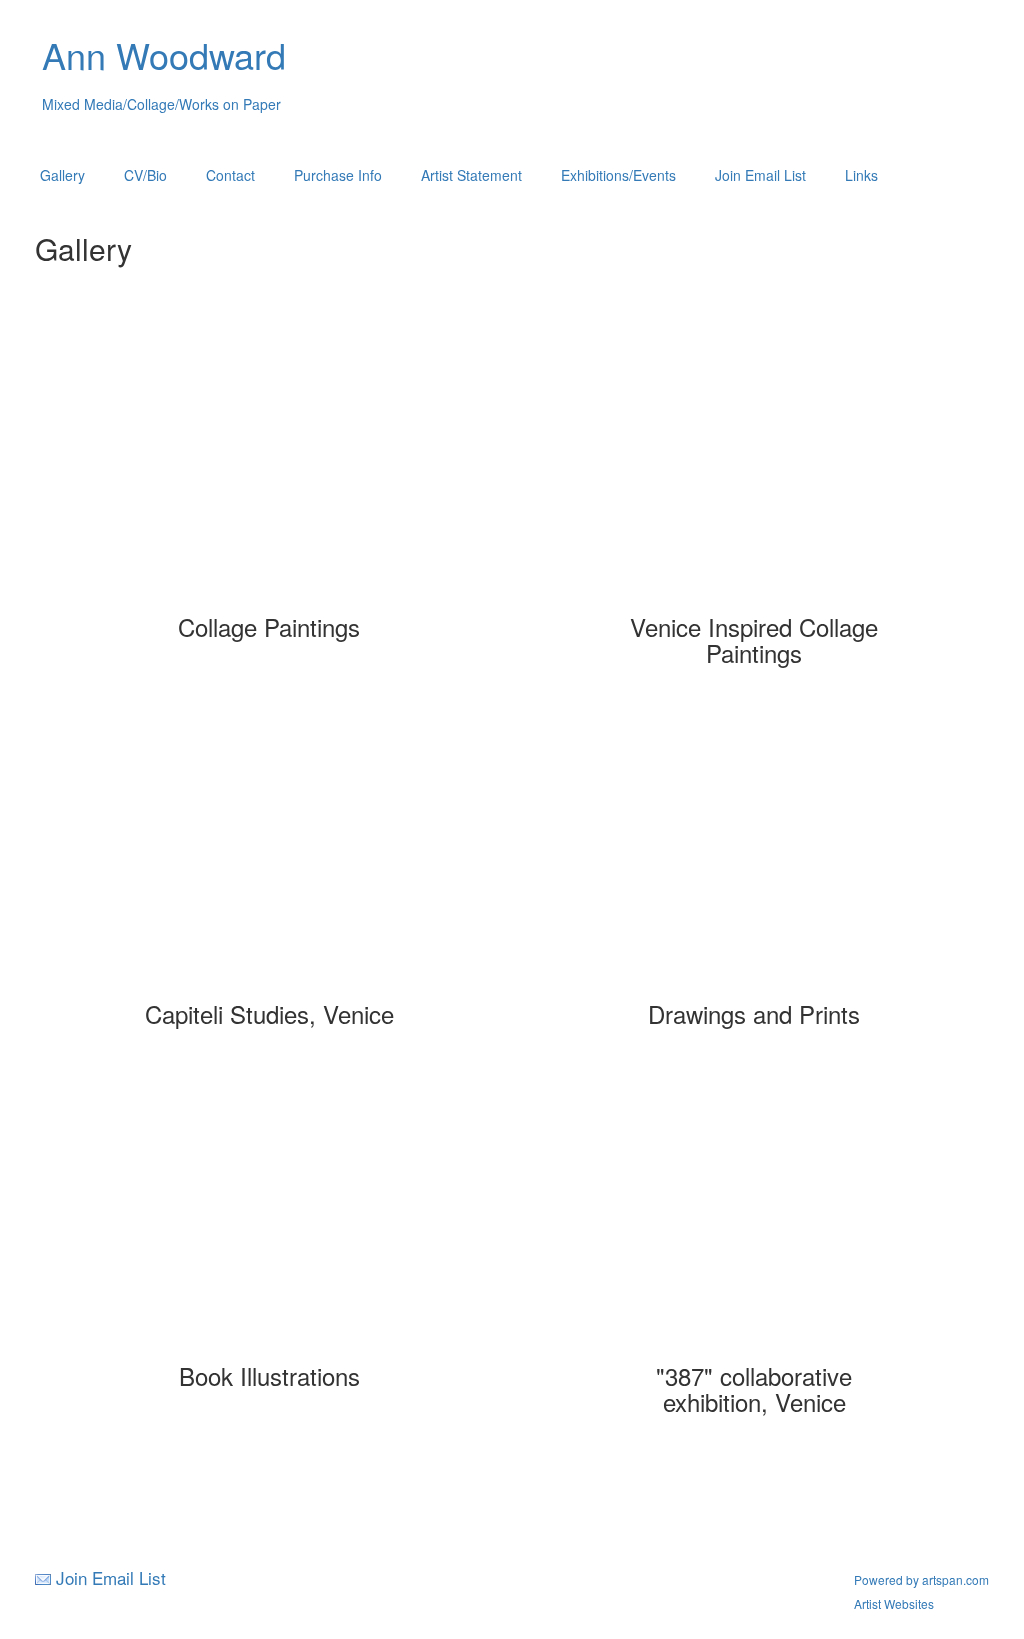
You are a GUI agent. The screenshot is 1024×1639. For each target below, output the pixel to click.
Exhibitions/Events (618, 175)
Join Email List (760, 175)
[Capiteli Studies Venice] (269, 856)
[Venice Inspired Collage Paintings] (754, 469)
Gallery (62, 175)
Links (861, 175)
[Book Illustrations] (269, 1218)
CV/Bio (145, 175)
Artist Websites (894, 1603)
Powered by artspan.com (921, 1579)
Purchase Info (338, 175)
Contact (230, 175)
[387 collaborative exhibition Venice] (754, 1218)
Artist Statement (471, 175)
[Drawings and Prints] (754, 856)
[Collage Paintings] (269, 469)
